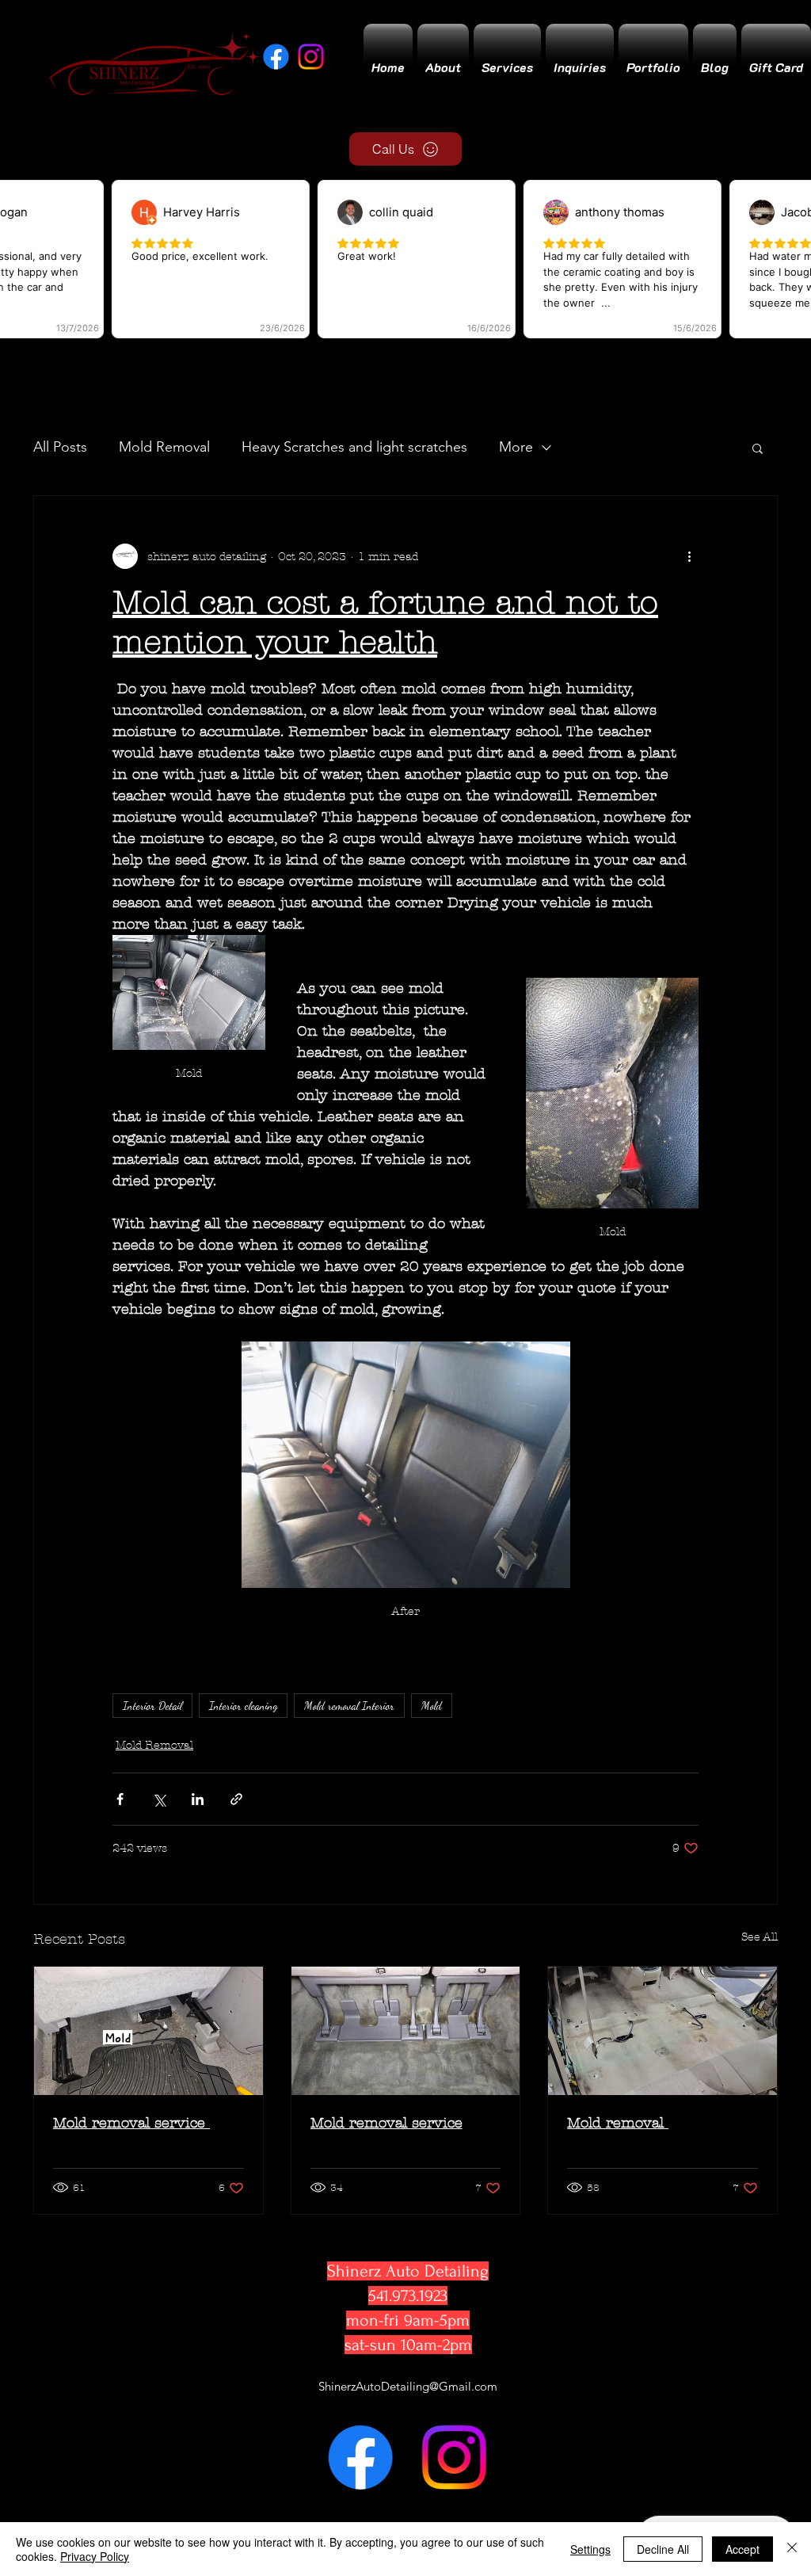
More (516, 447)
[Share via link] (236, 1799)
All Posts (60, 447)
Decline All (663, 2549)
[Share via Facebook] (120, 1799)
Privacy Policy (95, 2556)
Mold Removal (164, 447)
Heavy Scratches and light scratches (354, 447)
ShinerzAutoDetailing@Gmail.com (408, 2386)
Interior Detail (152, 1706)
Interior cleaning (243, 1706)
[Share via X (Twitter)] (159, 1799)
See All (760, 1937)
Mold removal (618, 2123)
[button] (758, 448)
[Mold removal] (663, 2031)
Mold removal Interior (349, 1706)
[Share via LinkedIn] (198, 1799)
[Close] (792, 2549)
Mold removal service (131, 2123)
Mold (432, 1706)
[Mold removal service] (148, 2031)
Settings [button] (590, 2549)
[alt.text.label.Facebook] (360, 2457)
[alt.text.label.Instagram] (454, 2457)
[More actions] (689, 556)
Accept (742, 2549)
